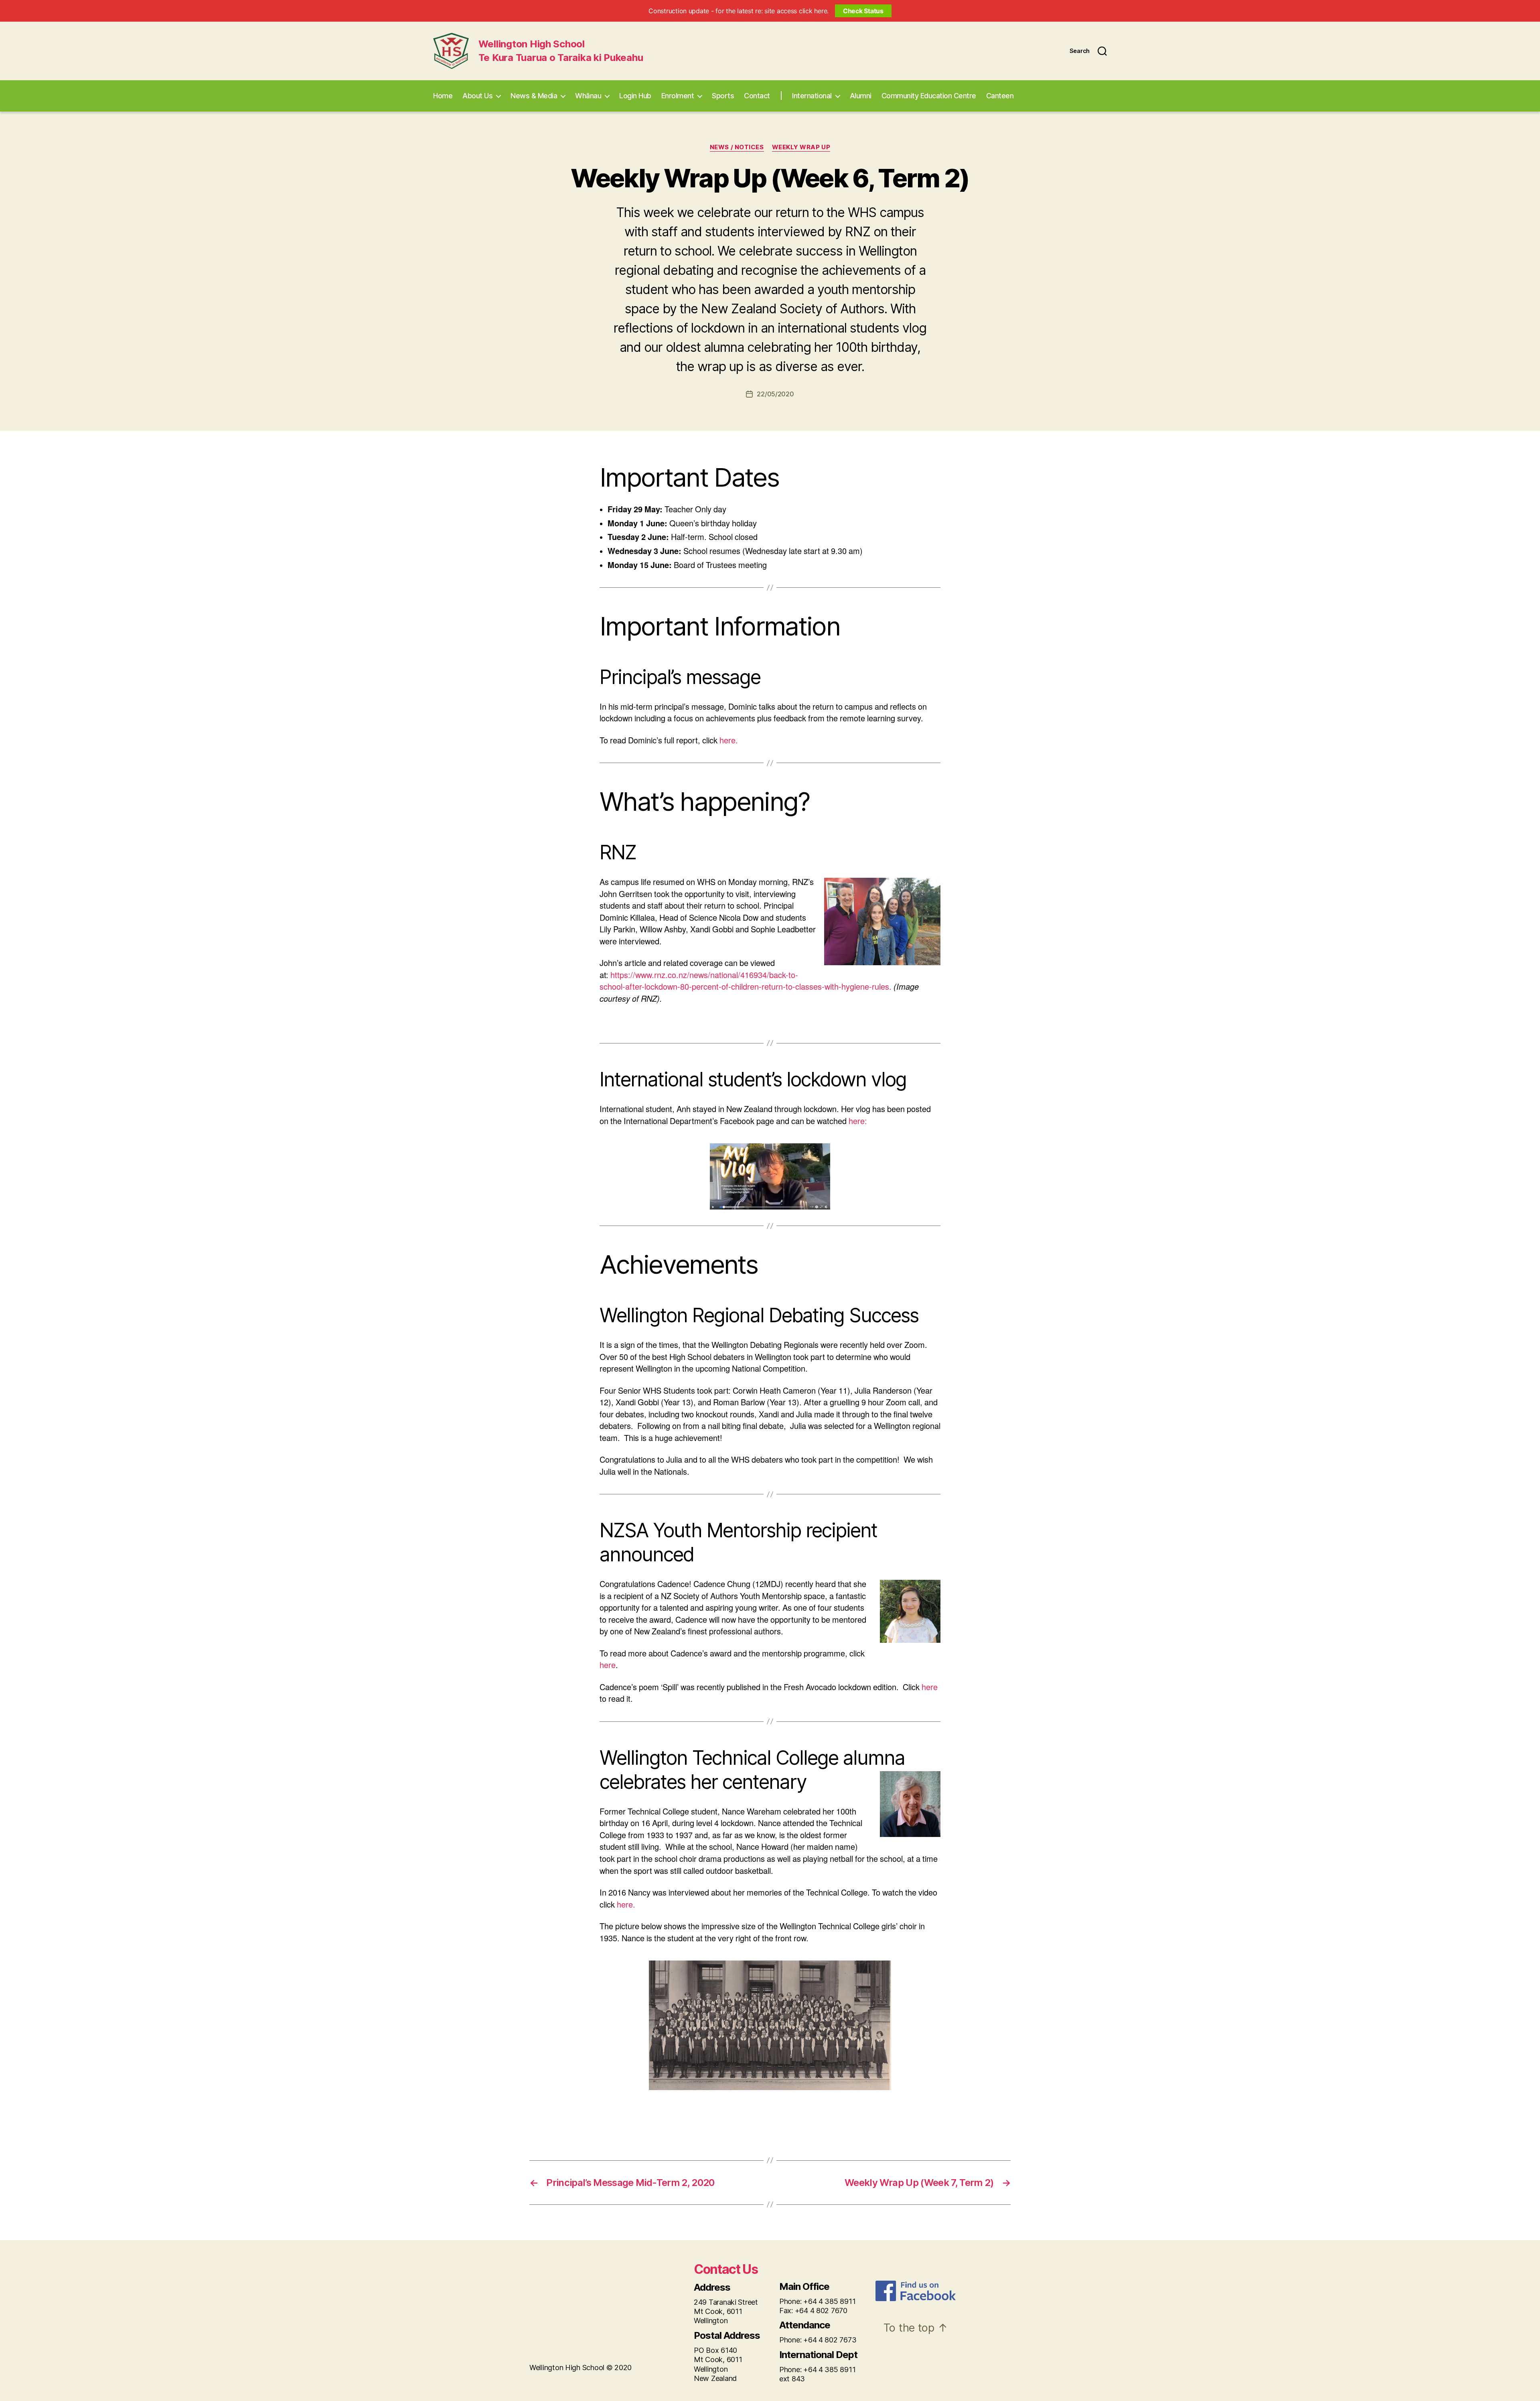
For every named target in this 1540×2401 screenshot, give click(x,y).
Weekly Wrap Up (801, 147)
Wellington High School (532, 44)
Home (443, 96)
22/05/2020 (775, 394)
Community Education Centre (929, 96)
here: (858, 1121)
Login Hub (635, 96)
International (812, 96)
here (608, 1665)
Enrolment (678, 96)
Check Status (863, 11)
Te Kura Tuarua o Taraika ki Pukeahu (561, 58)
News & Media (534, 96)
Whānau (588, 96)
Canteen (1000, 96)
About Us (477, 96)
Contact (757, 96)
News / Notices (737, 147)
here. (729, 741)
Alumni (861, 96)
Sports (723, 96)
